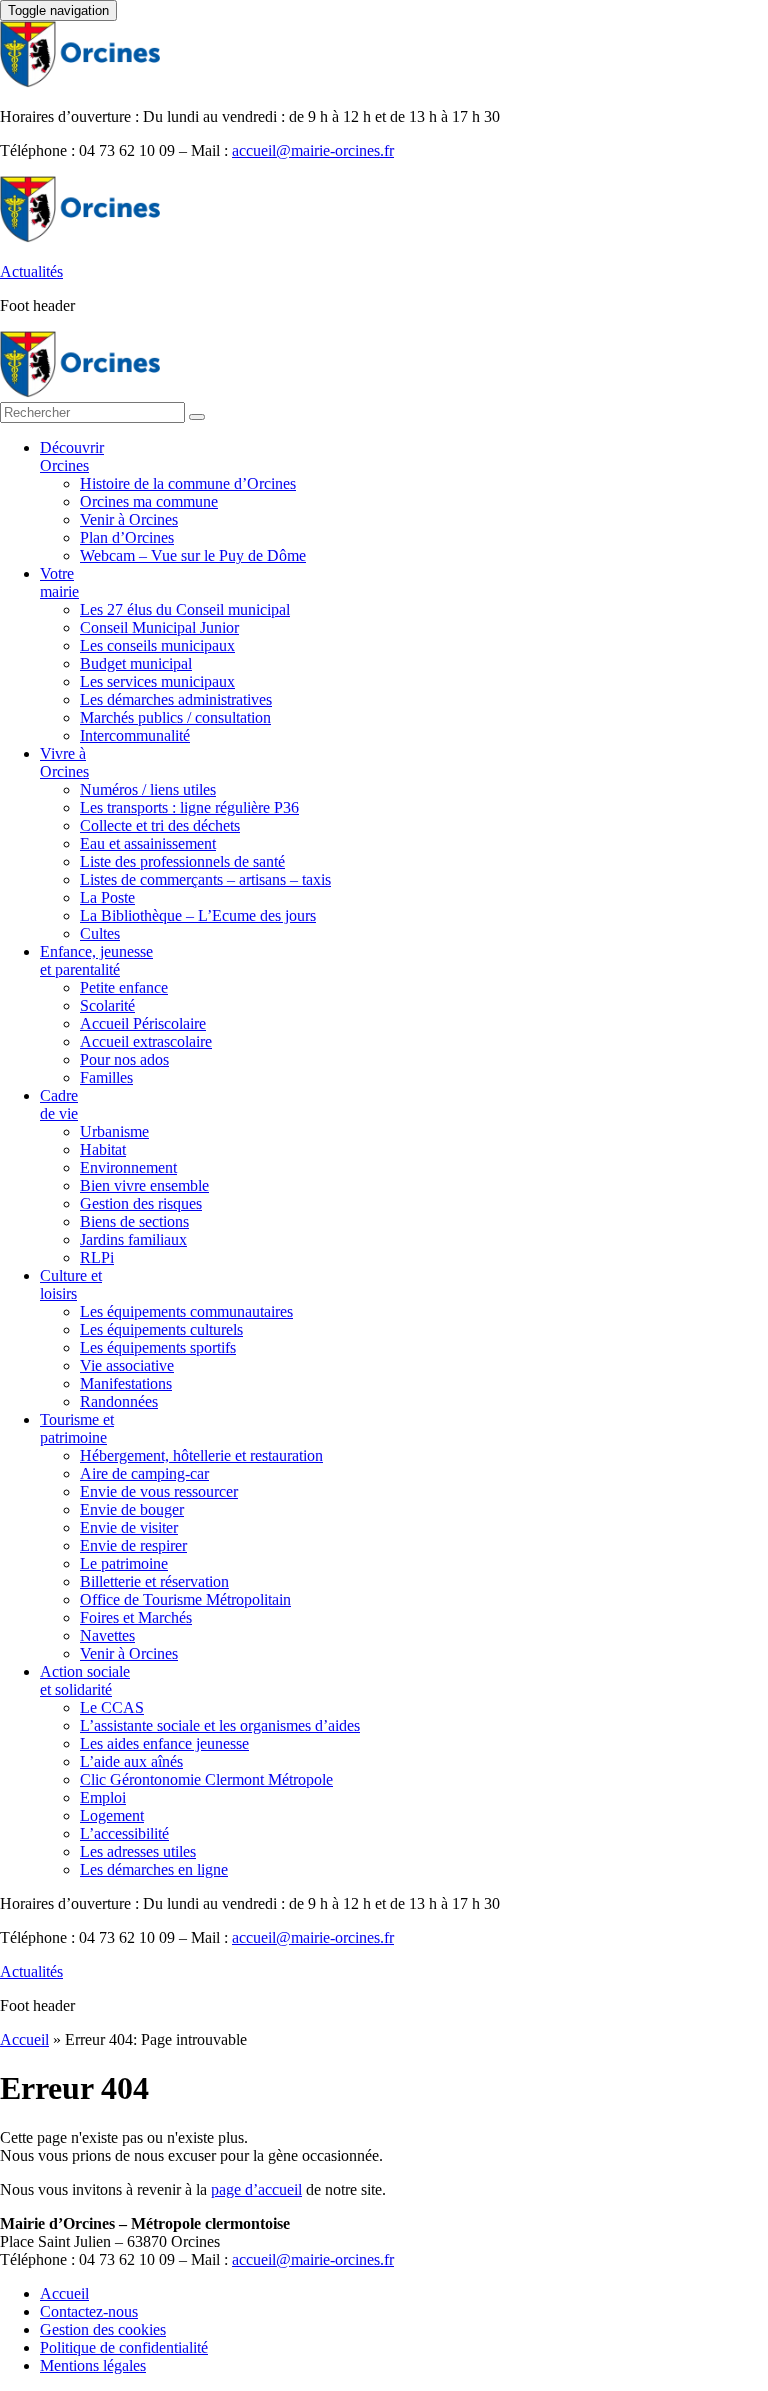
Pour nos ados (124, 1059)
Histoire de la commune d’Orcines (188, 483)
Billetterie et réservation (154, 1581)
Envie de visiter (129, 1527)
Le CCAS (112, 1707)
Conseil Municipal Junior (159, 627)
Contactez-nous (89, 2311)
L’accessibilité (124, 1833)
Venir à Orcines (129, 519)
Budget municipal (136, 663)
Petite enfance (124, 987)
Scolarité (107, 1005)
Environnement (128, 1167)
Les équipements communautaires (186, 1311)
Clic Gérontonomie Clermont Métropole (206, 1779)
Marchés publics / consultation (175, 717)
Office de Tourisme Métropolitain (185, 1599)
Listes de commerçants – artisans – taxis (205, 879)
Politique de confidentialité (124, 2347)
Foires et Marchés (136, 1617)
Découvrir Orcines (72, 456)
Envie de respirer (133, 1545)
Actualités (31, 271)
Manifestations (126, 1383)
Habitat (103, 1149)
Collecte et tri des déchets (160, 825)
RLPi (97, 1257)
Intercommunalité (135, 735)
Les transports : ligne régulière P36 (189, 807)
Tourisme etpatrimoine (77, 1428)
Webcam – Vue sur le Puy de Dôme (193, 555)
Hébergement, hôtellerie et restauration (201, 1455)
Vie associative (127, 1365)
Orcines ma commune (149, 501)
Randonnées (119, 1401)
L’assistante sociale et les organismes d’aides (220, 1725)
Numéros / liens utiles (148, 789)
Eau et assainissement (148, 843)
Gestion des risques (141, 1203)
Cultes (100, 933)
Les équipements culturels (161, 1329)
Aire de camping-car (144, 1473)
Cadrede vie (59, 1104)
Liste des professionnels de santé (182, 861)
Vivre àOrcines (64, 762)
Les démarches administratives (176, 699)
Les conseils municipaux (157, 645)
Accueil (24, 2039)
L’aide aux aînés (131, 1761)
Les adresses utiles (138, 1851)
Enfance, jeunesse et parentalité (96, 960)
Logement (112, 1815)
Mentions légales (93, 2365)
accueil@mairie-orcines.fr (313, 150)
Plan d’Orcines (127, 537)
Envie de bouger (132, 1509)
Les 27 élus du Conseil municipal (185, 609)
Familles (106, 1077)
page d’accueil (256, 2189)
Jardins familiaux (133, 1239)
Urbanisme (114, 1131)
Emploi (103, 1797)
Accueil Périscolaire (143, 1023)
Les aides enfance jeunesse (164, 1743)
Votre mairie (59, 582)
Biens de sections (134, 1221)
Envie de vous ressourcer (159, 1491)
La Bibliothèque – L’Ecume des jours (198, 915)
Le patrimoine (124, 1563)
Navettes (107, 1635)
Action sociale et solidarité (85, 1680)
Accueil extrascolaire (146, 1041)
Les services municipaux (157, 681)
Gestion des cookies (103, 2329)
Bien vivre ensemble (144, 1185)
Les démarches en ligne (154, 1869)
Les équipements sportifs (158, 1347)
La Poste (107, 897)
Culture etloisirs (71, 1284)
